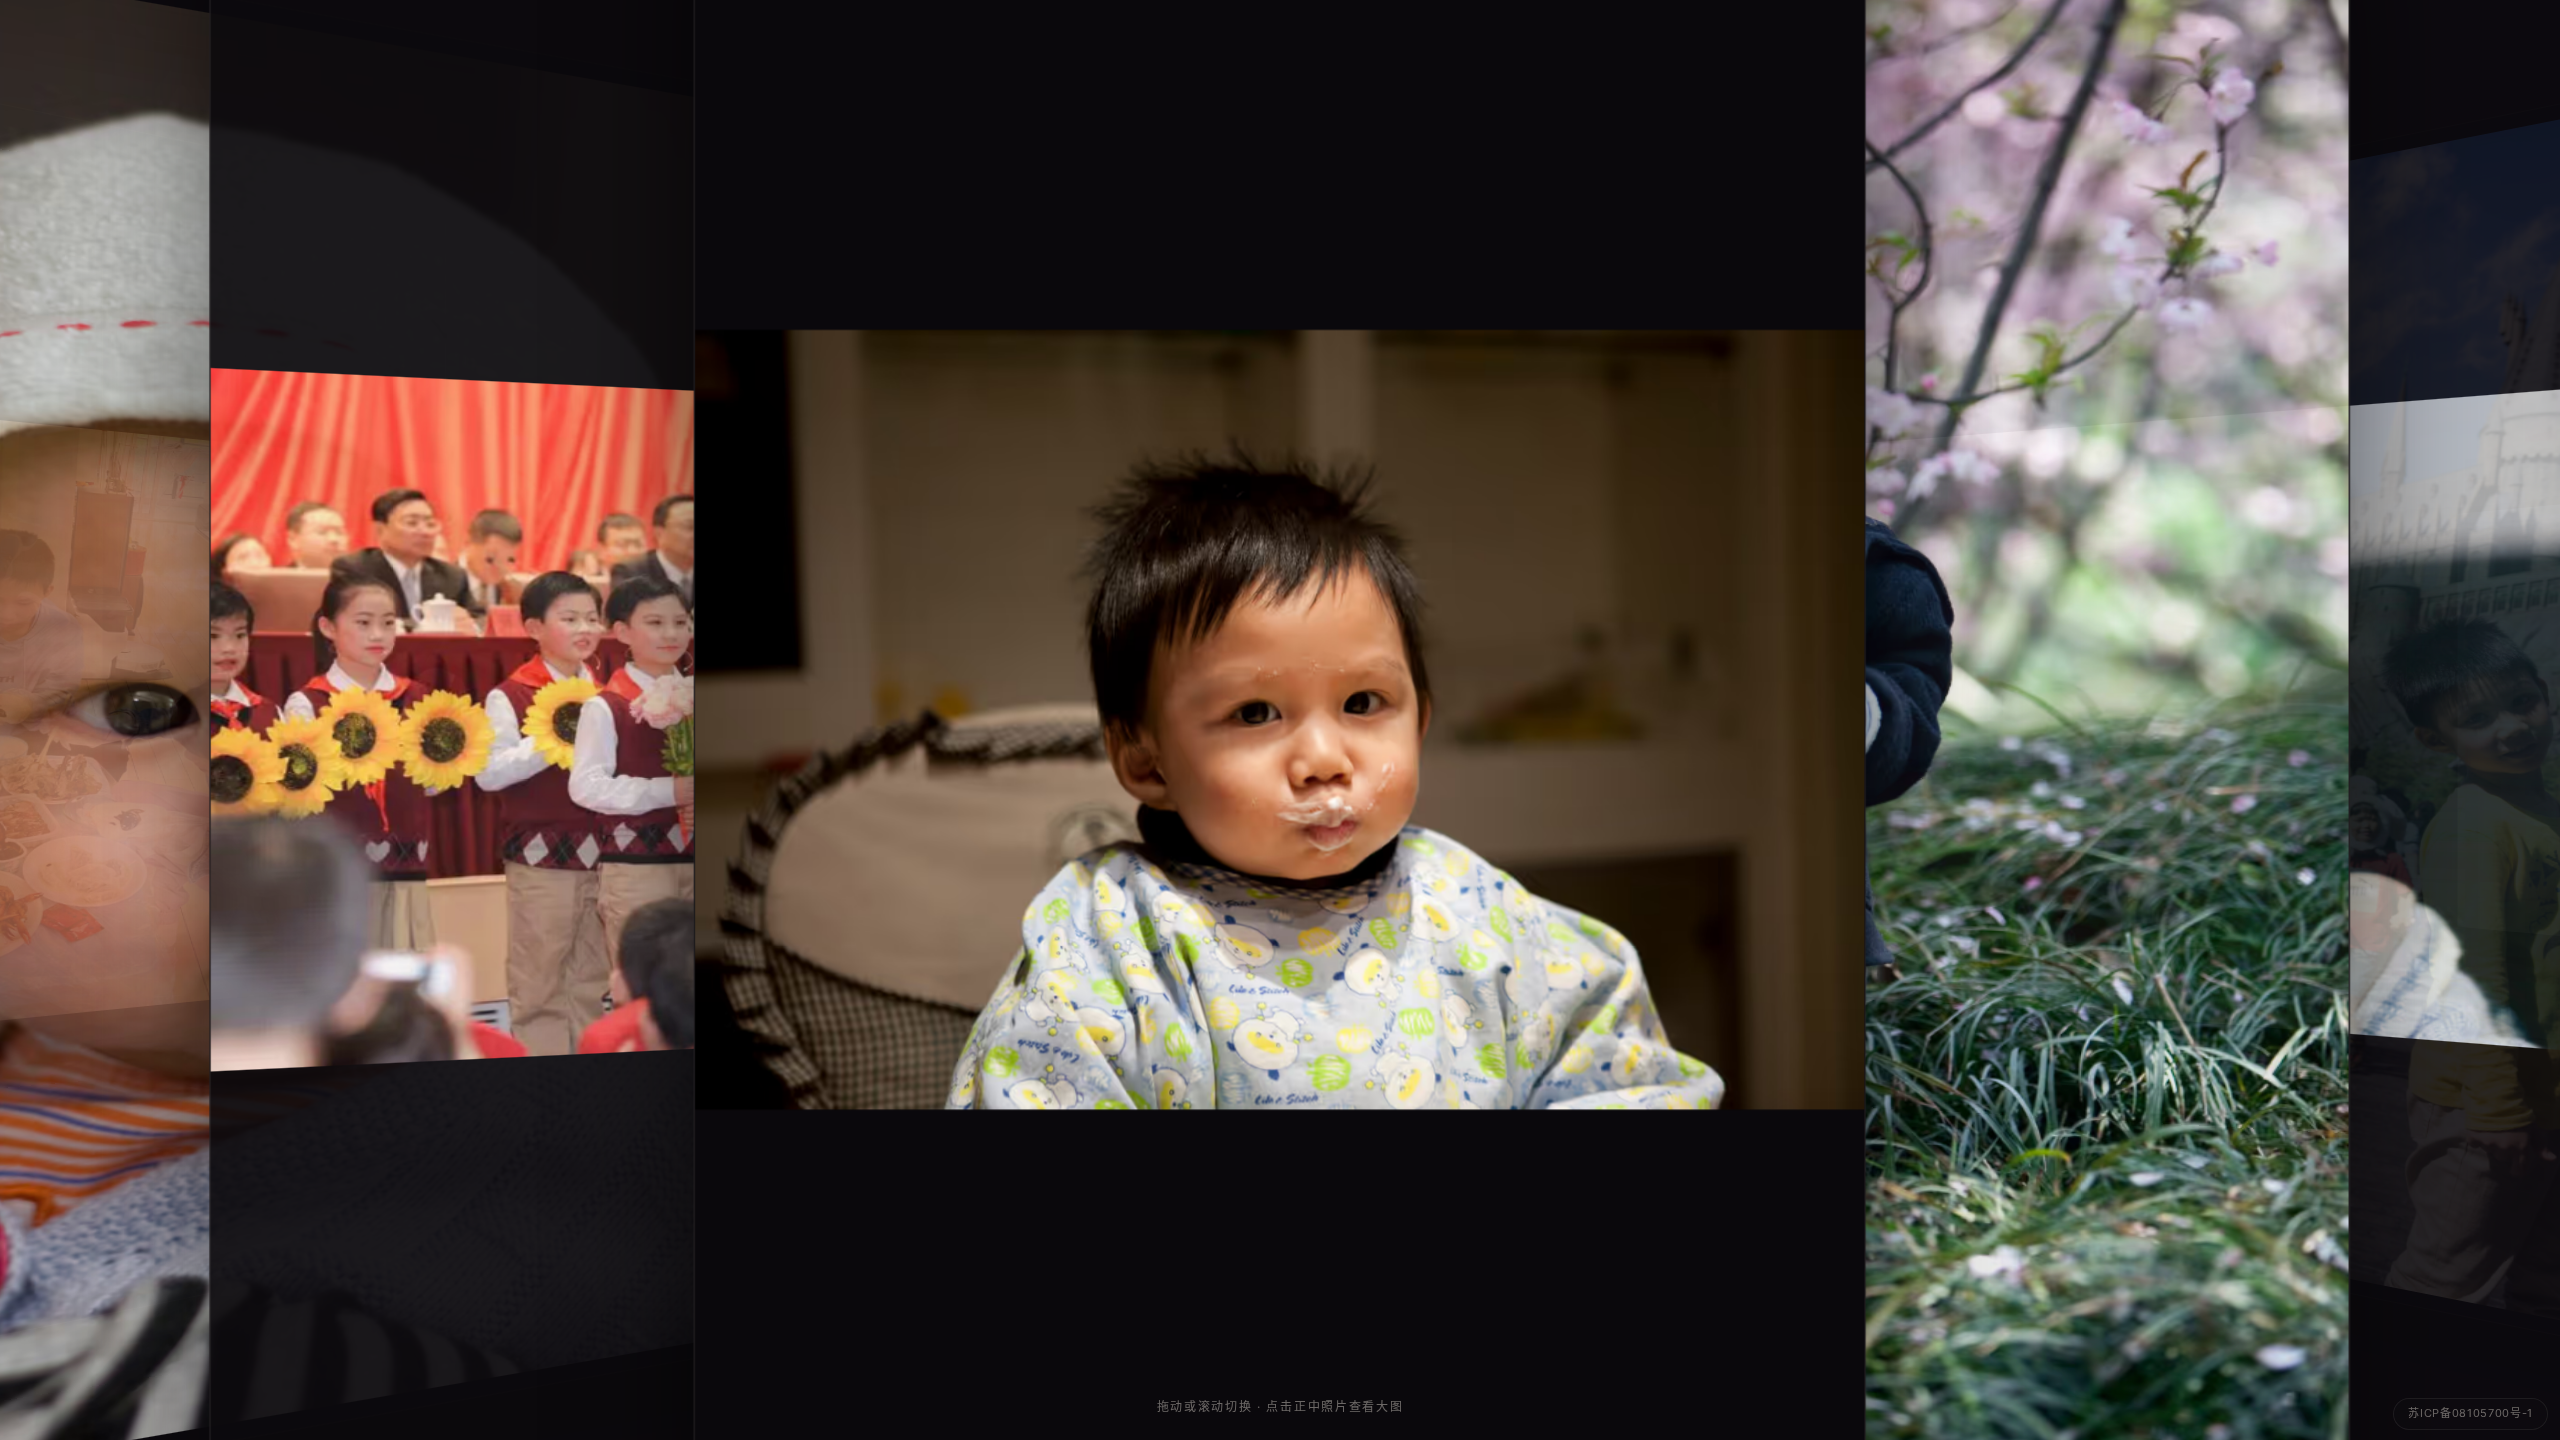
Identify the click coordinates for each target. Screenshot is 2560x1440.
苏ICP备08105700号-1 (2470, 1413)
